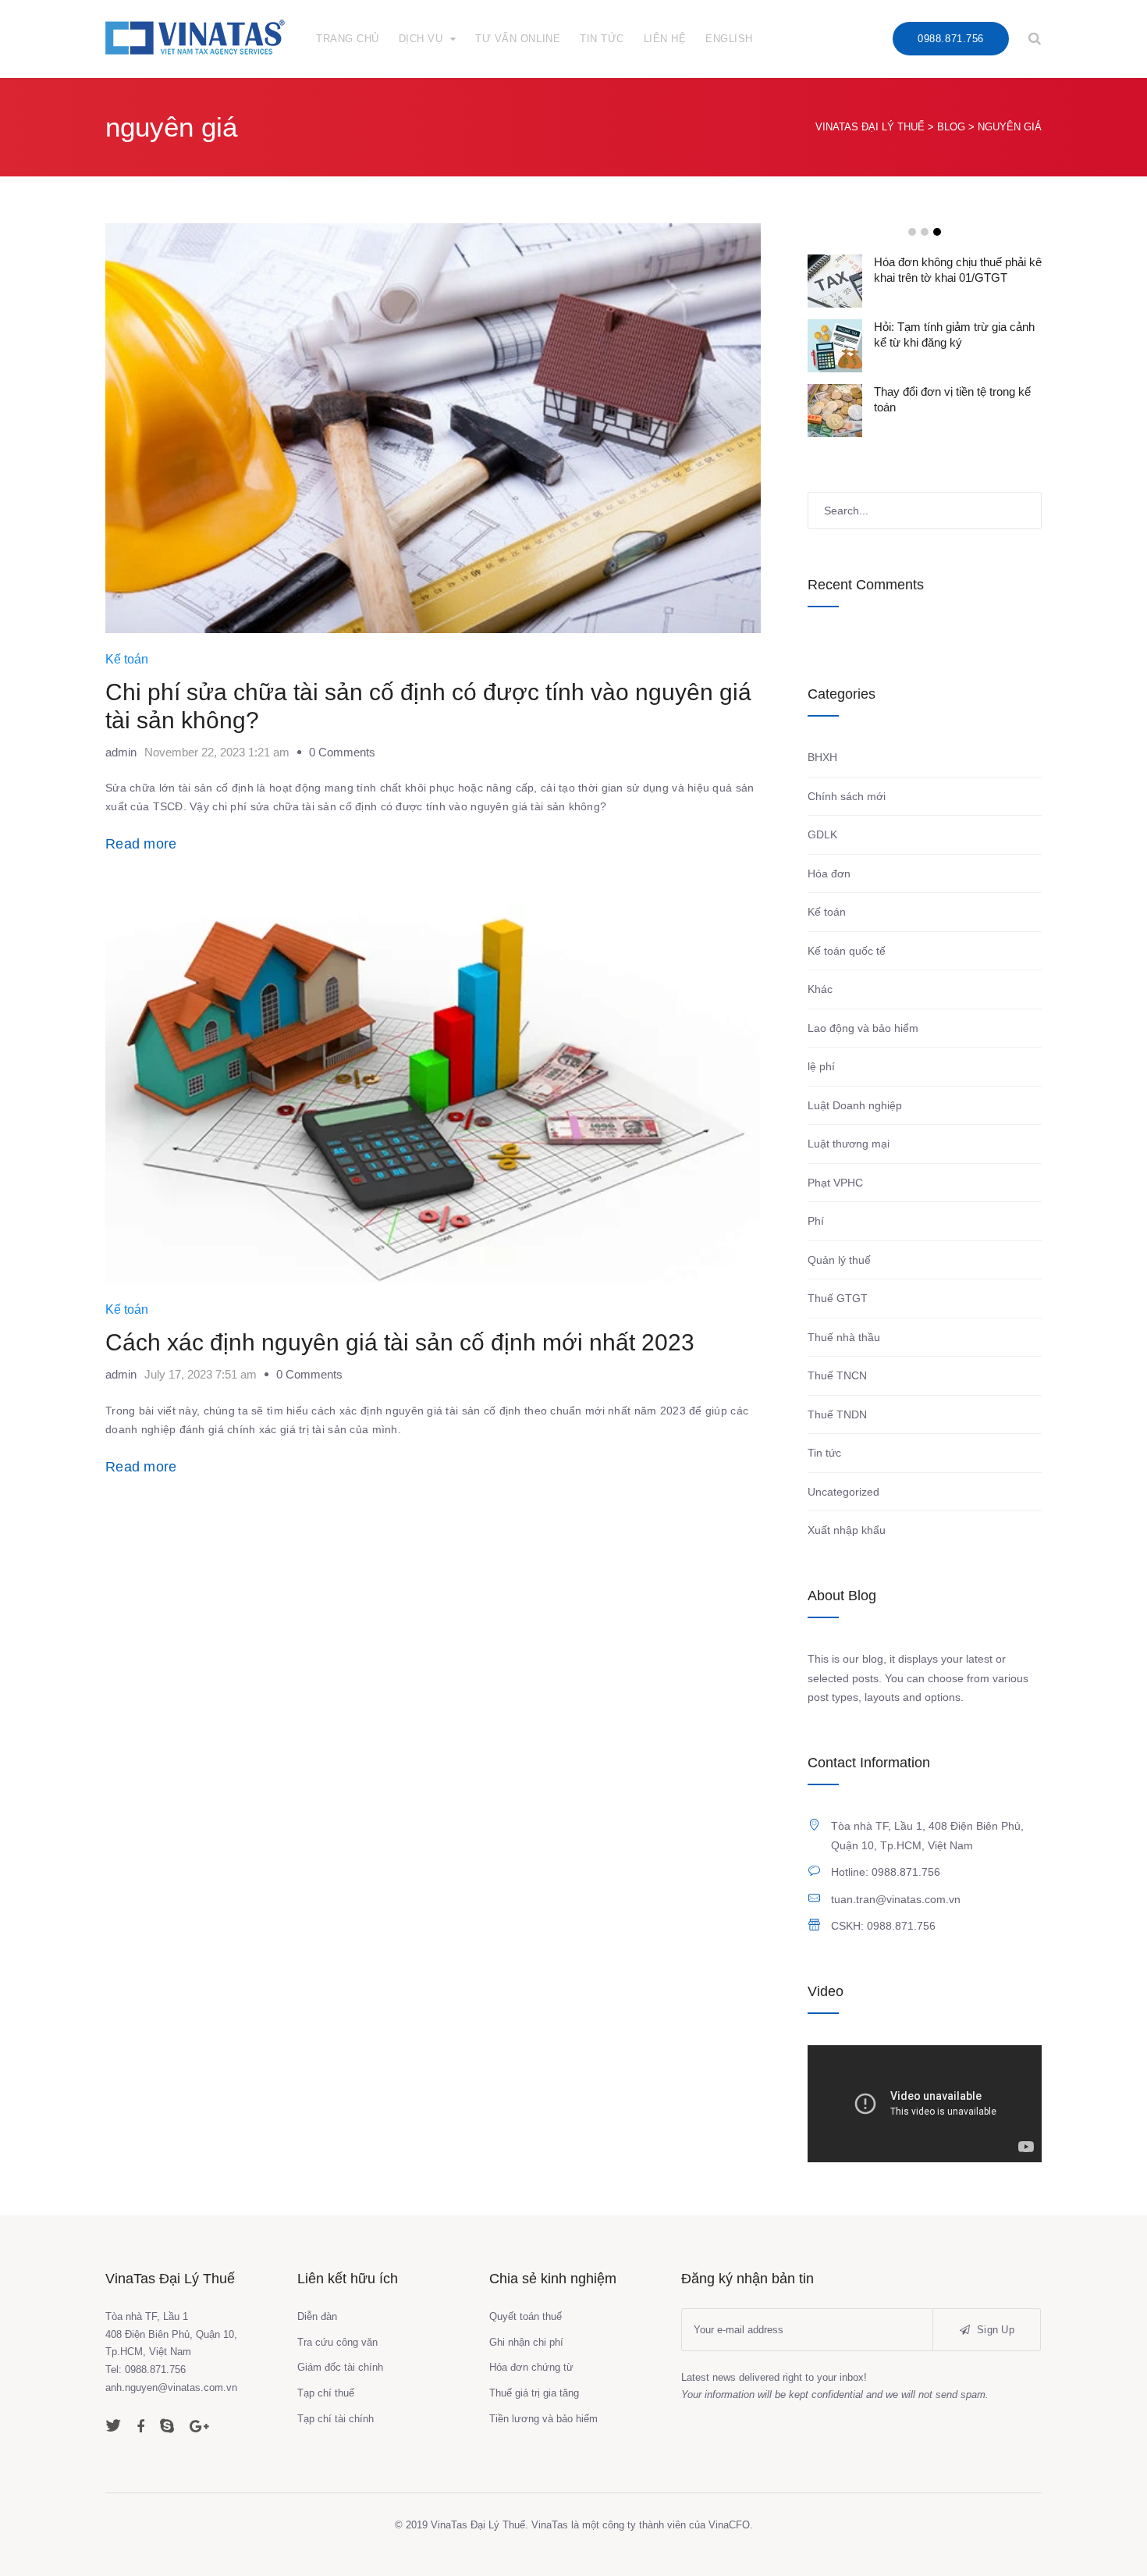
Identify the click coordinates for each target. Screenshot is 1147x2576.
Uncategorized (843, 1492)
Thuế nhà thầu (844, 1337)
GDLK (822, 834)
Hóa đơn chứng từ (531, 2367)
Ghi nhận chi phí (526, 2342)
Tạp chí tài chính (336, 2419)
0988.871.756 (950, 39)
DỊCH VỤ (421, 39)
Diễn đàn (317, 2316)
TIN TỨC (602, 39)
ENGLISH (729, 39)
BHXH (822, 757)
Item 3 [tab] (937, 232)
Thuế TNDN (837, 1414)
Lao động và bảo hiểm (863, 1028)
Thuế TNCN (837, 1375)
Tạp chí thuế (326, 2393)
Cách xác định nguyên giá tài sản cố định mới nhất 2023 (400, 1342)
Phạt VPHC (835, 1183)
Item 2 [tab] (925, 232)
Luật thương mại (849, 1144)
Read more (141, 844)
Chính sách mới (847, 796)
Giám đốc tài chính (340, 2367)
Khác (820, 989)
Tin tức (824, 1453)
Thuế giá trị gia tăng (534, 2393)
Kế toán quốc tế (847, 951)
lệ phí (821, 1066)
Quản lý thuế (839, 1260)
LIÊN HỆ (665, 39)
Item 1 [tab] (912, 232)
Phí (816, 1221)
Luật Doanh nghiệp (855, 1105)
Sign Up (994, 2330)
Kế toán (127, 659)
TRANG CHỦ (348, 39)
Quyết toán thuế (526, 2316)
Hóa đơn (829, 873)
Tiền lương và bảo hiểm (543, 2419)
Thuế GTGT (838, 1298)
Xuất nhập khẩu (847, 1530)
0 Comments (342, 752)
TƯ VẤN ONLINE (518, 39)
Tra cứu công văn (337, 2342)
